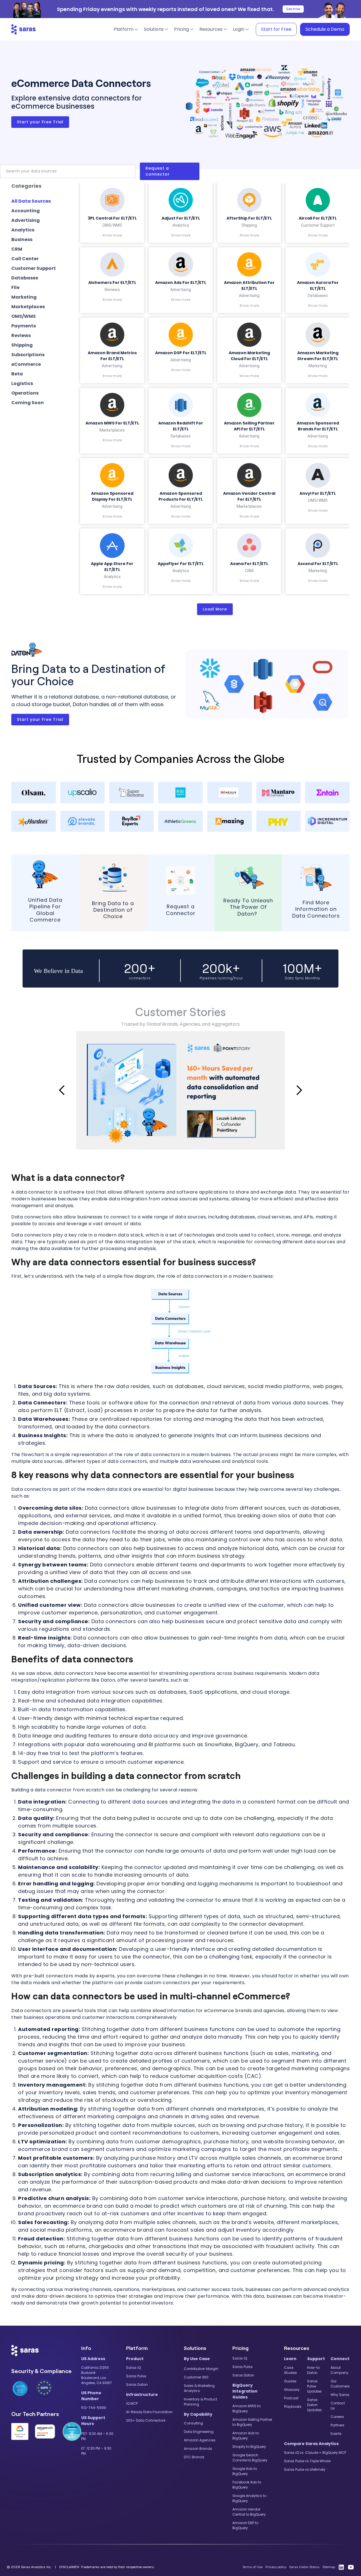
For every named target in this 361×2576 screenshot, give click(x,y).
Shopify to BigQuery (249, 2447)
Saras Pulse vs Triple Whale (307, 2461)
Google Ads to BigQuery (245, 2471)
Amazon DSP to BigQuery (245, 2525)
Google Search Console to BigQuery (250, 2458)
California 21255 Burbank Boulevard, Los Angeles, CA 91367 (97, 2375)
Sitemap (329, 2567)
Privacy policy (276, 2567)
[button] (126, 29)
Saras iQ (133, 2368)
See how (293, 9)
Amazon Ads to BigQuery (246, 2436)
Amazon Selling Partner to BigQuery (252, 2422)
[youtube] (351, 2567)
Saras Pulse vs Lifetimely (305, 2469)
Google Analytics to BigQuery (249, 2498)
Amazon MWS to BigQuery (246, 2408)
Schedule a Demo (325, 29)
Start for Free (276, 29)
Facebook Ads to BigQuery (247, 2485)
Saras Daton (137, 2385)
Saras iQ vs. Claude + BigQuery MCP (315, 2453)
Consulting (193, 2423)
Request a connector (158, 171)
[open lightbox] (180, 1090)
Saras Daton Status (304, 2567)
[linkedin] (341, 2567)
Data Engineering (199, 2432)
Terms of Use (252, 2567)
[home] (24, 29)
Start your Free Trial (40, 122)
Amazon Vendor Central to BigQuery (249, 2512)
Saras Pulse (136, 2376)
